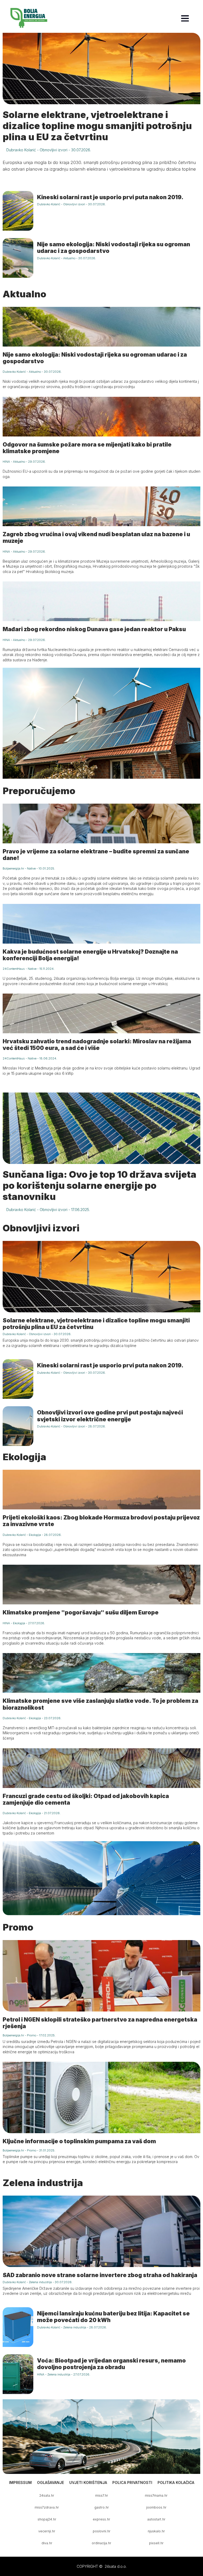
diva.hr (47, 2543)
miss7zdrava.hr (47, 2507)
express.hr (101, 2519)
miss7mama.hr (156, 2495)
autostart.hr (156, 2519)
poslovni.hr (102, 2531)
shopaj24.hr (47, 2519)
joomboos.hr (156, 2507)
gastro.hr (102, 2507)
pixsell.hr (156, 2543)
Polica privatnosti (132, 2482)
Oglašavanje (50, 2482)
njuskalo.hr (156, 2531)
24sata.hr (47, 2495)
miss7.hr (102, 2495)
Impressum (20, 2482)
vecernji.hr (47, 2531)
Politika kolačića (176, 2482)
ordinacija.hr (101, 2543)
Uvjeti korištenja (88, 2482)
